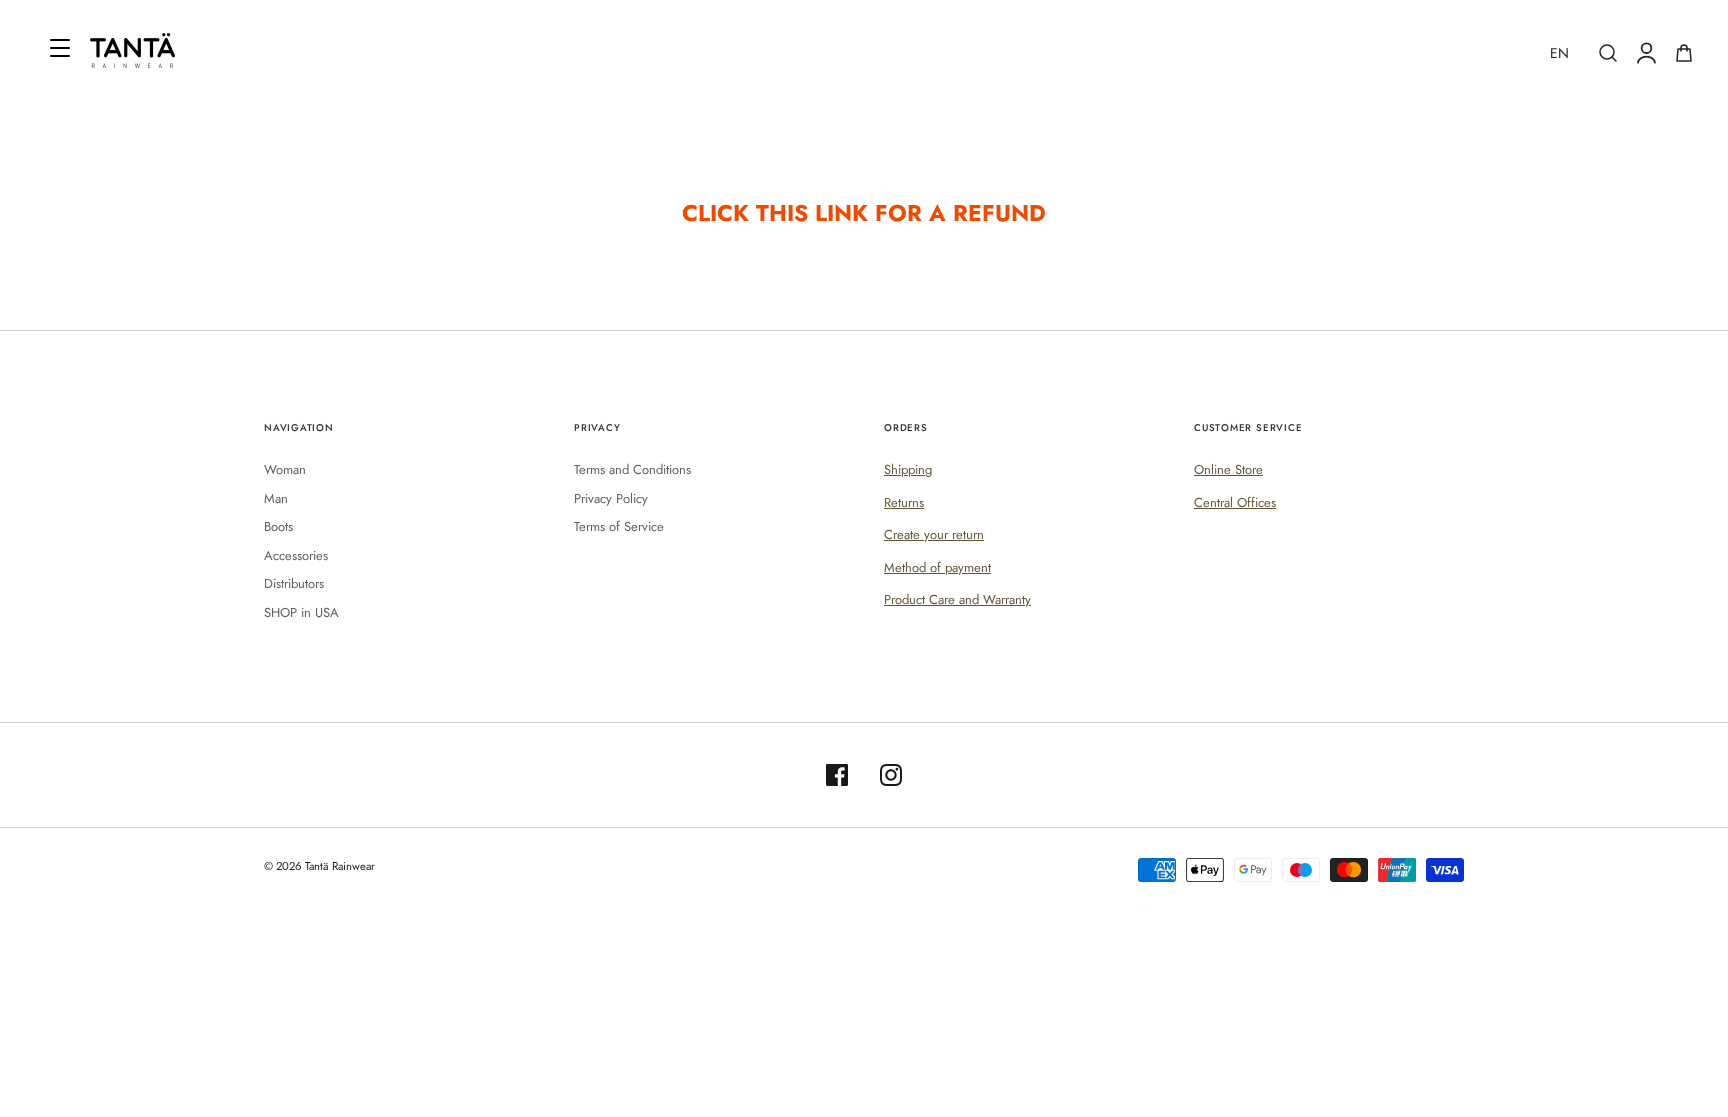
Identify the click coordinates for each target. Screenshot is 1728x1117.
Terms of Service (619, 526)
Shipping (908, 469)
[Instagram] (891, 775)
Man (276, 498)
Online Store (1228, 469)
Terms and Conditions (632, 469)
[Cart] (1684, 53)
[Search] (1608, 53)
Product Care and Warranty (957, 599)
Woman (285, 469)
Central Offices (1235, 502)
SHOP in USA (301, 612)
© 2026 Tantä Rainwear (319, 866)
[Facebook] (837, 775)
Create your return (934, 534)
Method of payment (937, 567)
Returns (904, 502)
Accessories (296, 555)
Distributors (294, 583)
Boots (278, 526)
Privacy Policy (611, 498)
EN (1559, 53)
